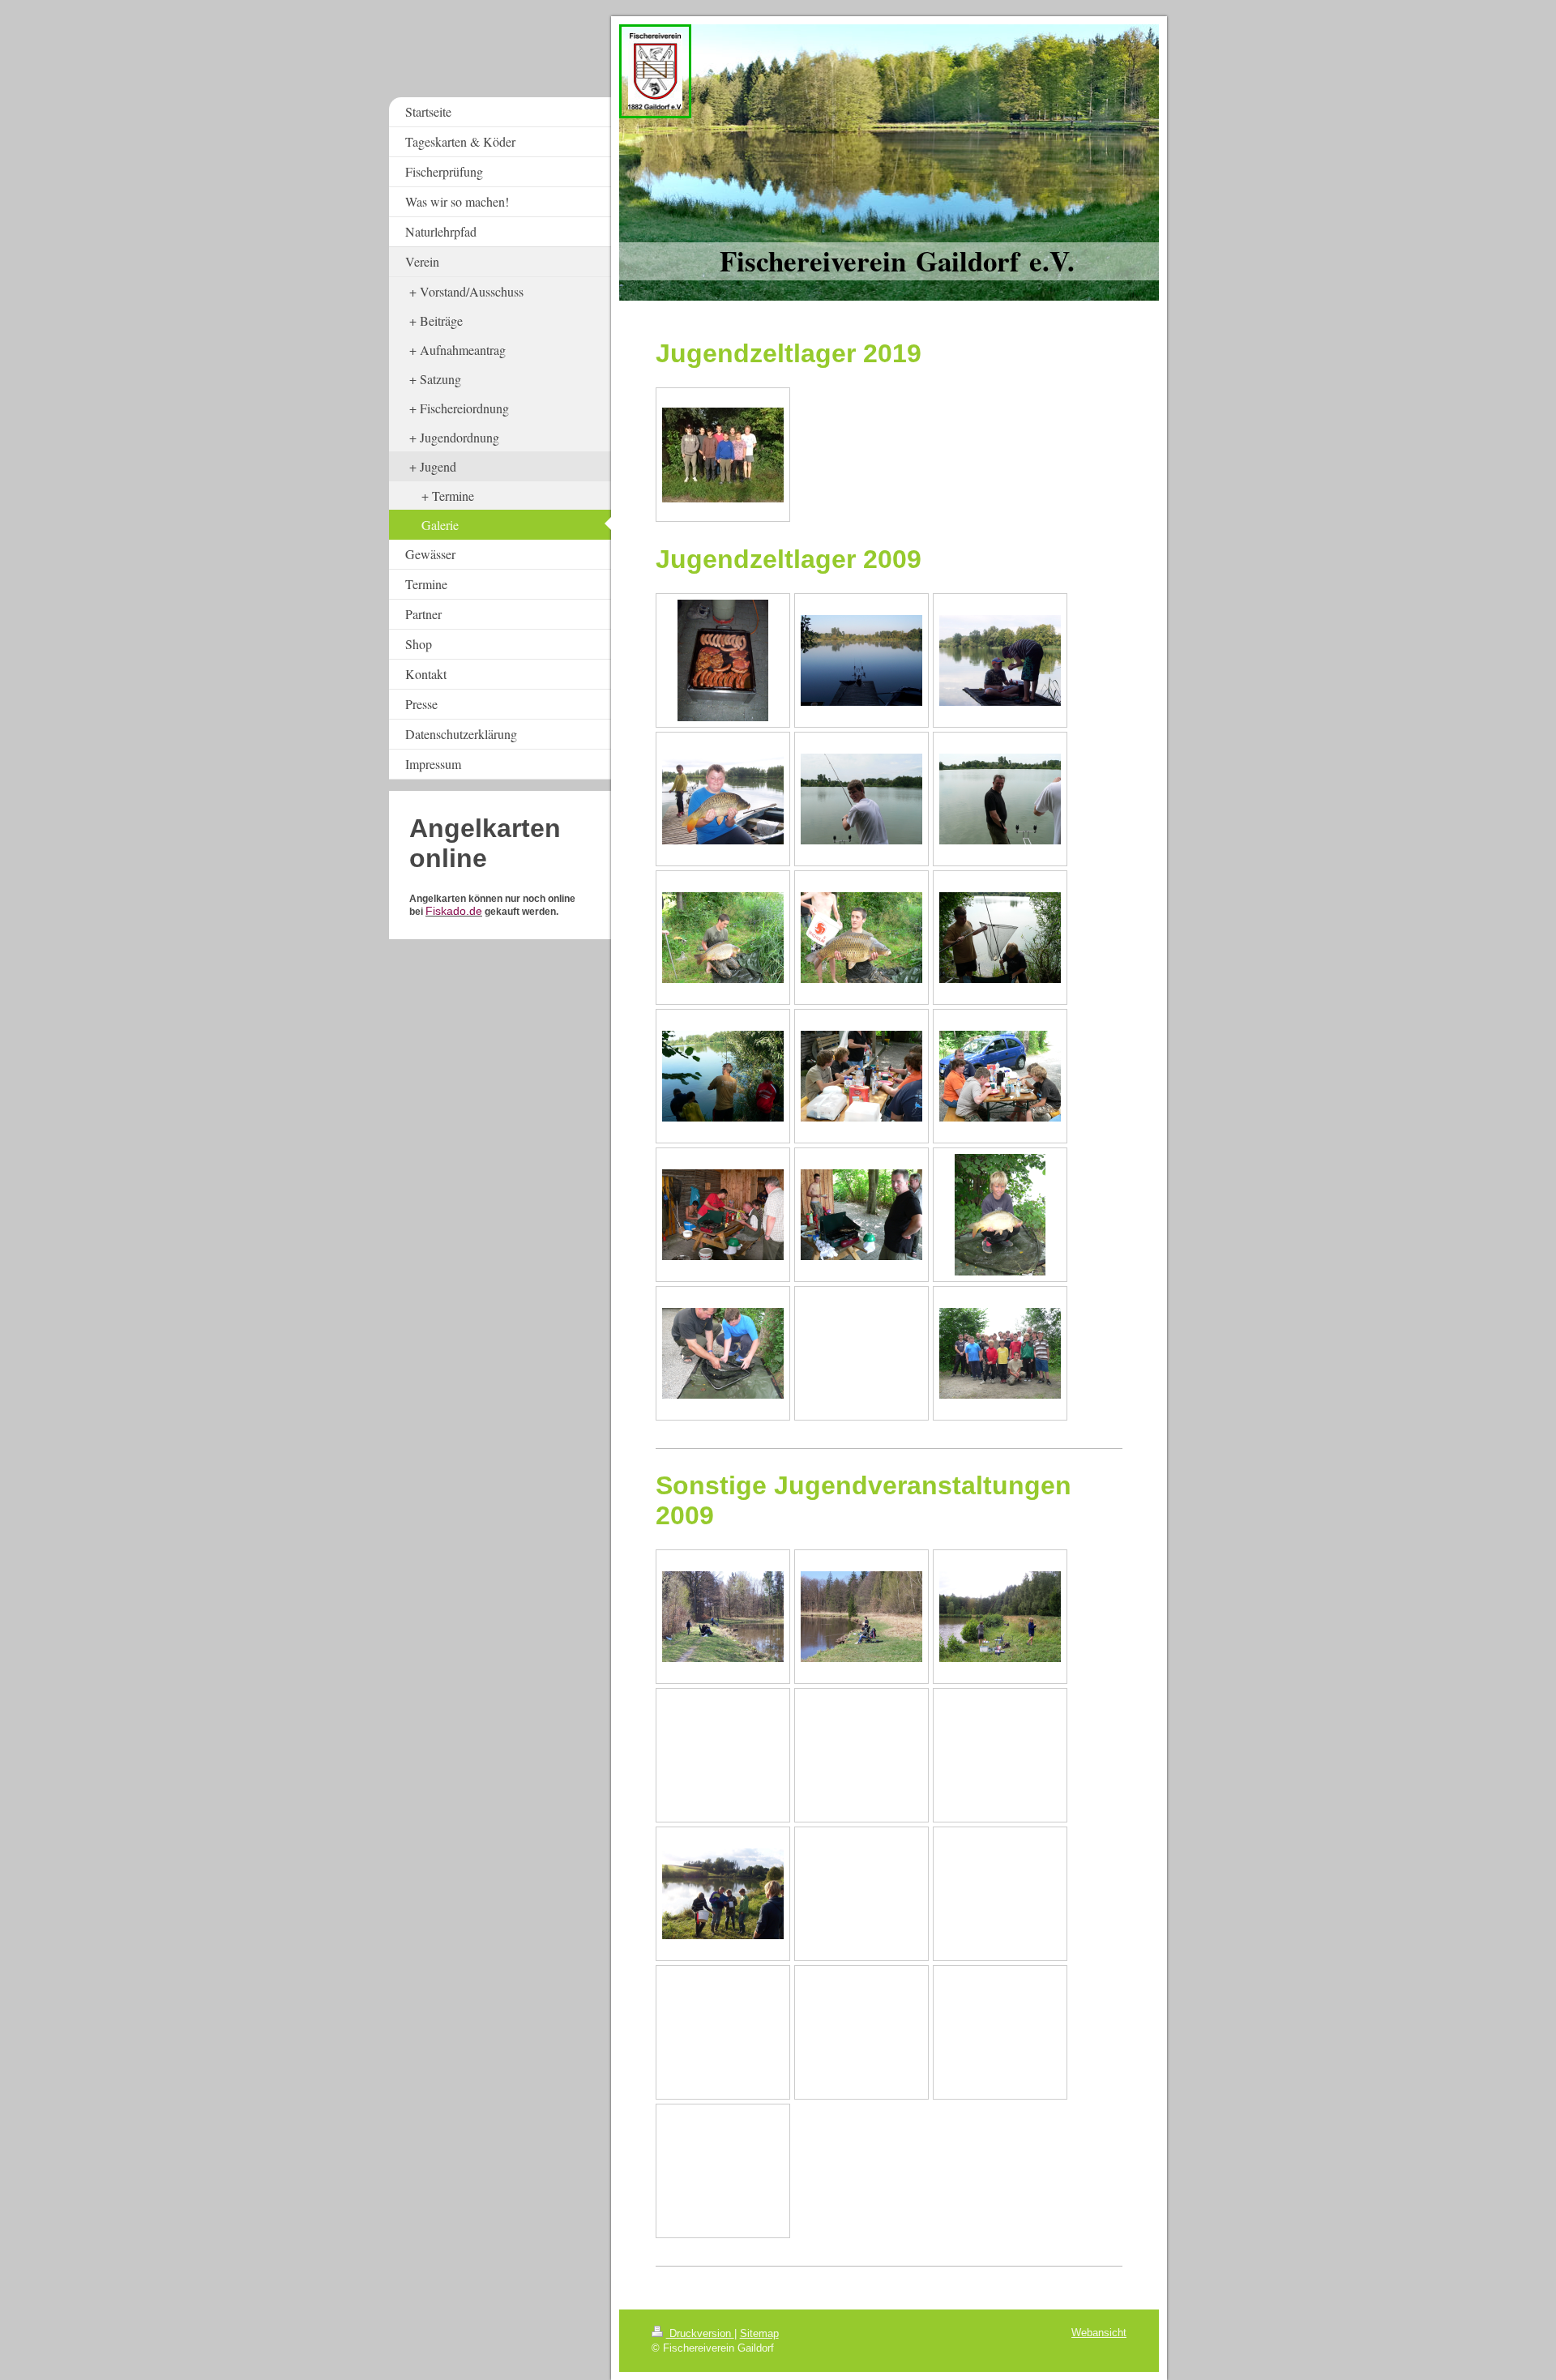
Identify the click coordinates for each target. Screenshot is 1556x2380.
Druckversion (700, 2333)
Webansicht (1099, 2333)
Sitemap (759, 2333)
